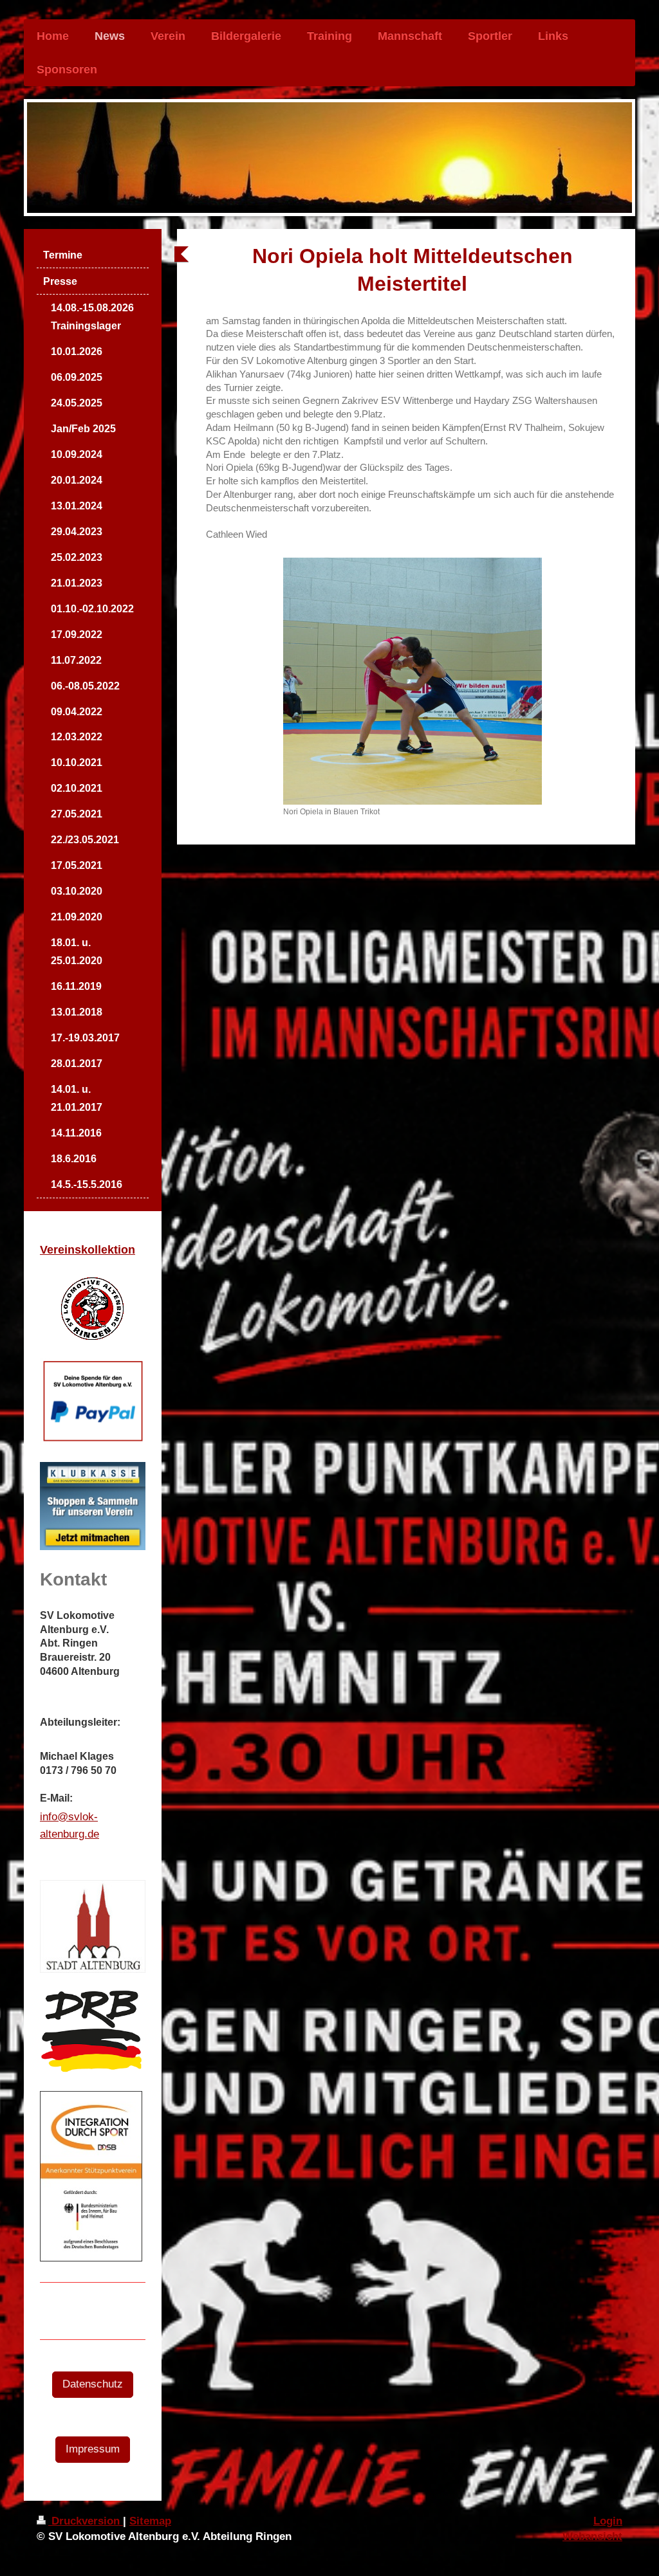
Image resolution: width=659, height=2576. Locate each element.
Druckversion (86, 2521)
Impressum (93, 2449)
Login (608, 2521)
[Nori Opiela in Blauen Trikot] (413, 681)
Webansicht (592, 2536)
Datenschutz (93, 2384)
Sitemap (150, 2521)
